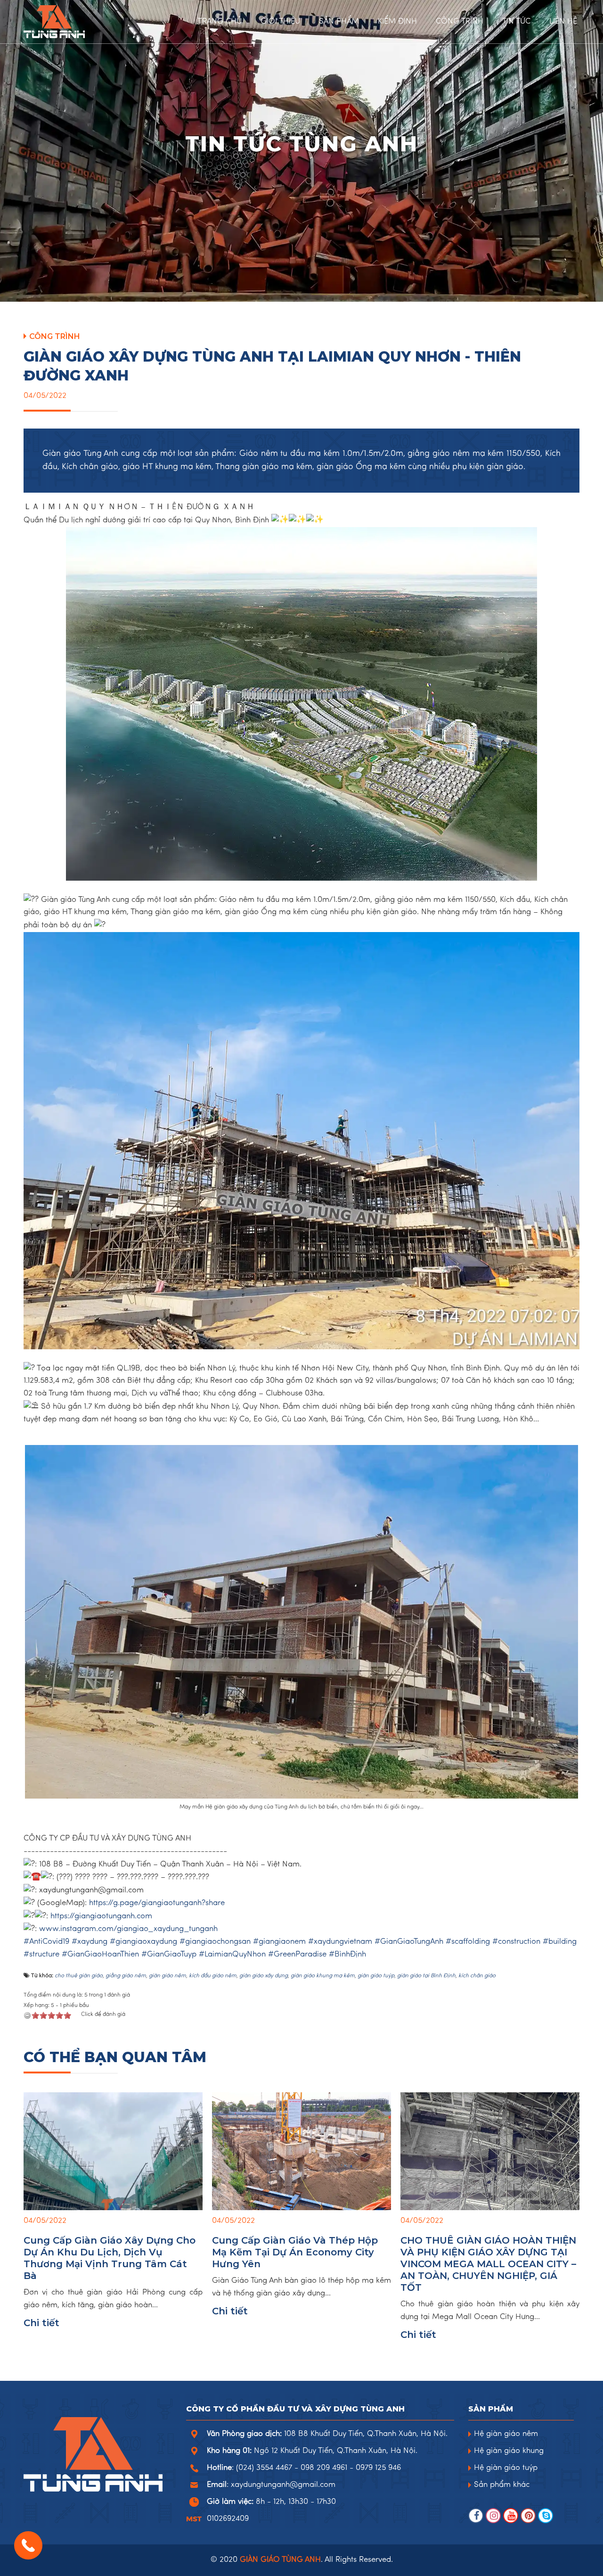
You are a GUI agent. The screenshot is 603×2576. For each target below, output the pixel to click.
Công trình (55, 336)
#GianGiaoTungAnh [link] (409, 1942)
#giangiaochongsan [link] (215, 1942)
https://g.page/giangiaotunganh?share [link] (157, 1903)
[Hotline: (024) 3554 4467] (28, 2545)
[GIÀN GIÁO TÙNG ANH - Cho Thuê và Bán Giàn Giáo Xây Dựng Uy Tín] (80, 22)
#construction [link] (516, 1942)
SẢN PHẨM (339, 22)
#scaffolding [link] (468, 1942)
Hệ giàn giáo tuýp (506, 2468)
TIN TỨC (516, 22)
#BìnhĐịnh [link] (347, 1955)
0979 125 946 (378, 2468)
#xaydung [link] (90, 1942)
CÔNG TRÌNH (460, 22)
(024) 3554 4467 (264, 2468)
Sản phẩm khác (502, 2485)
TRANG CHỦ (220, 22)
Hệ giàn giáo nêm (506, 2434)
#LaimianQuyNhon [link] (232, 1955)
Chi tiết (41, 2323)
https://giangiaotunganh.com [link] (101, 1916)
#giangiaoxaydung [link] (143, 1942)
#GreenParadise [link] (297, 1955)
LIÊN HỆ (563, 22)
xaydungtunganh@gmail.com (283, 2485)
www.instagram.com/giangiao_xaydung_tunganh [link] (128, 1929)
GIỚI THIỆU (280, 22)
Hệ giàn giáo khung (509, 2451)
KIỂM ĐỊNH (397, 22)
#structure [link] (41, 1955)
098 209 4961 (324, 2468)
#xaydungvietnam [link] (340, 1942)
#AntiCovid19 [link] (46, 1942)
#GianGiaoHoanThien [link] (100, 1955)
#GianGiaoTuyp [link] (169, 1955)
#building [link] (560, 1942)
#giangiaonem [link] (279, 1942)
